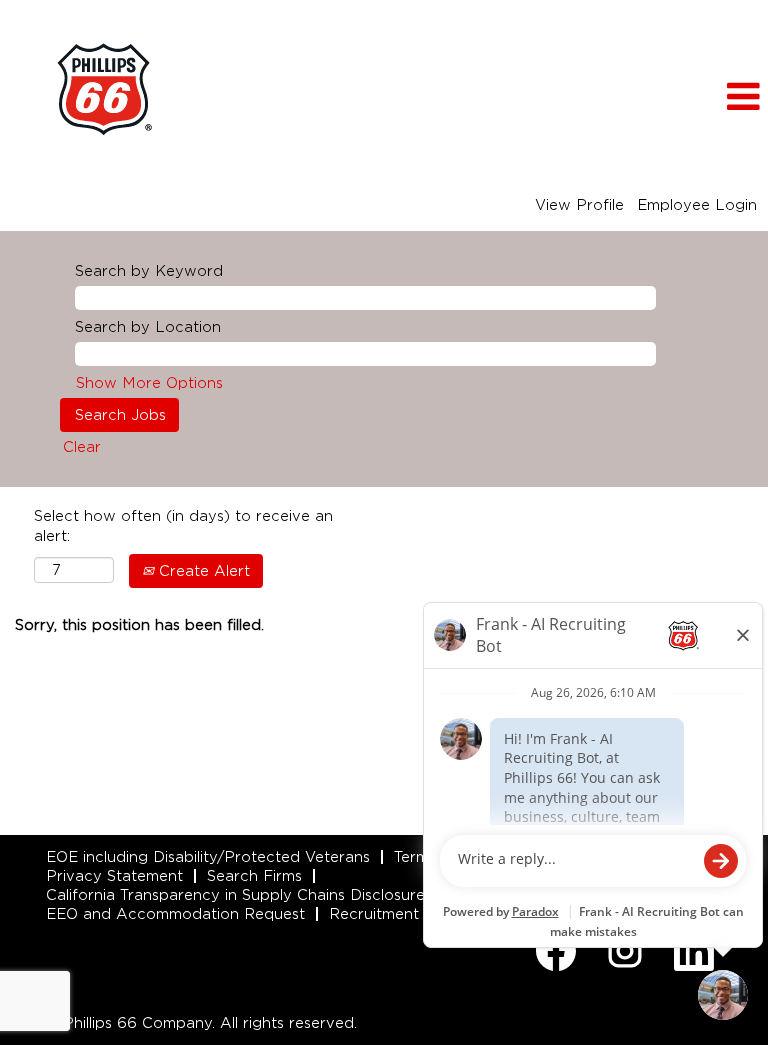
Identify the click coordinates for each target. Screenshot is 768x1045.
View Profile (579, 205)
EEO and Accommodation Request (175, 914)
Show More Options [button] (149, 383)
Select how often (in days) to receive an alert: (183, 526)
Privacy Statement (114, 876)
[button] (640, 97)
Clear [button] (82, 447)
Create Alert (202, 571)
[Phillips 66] (104, 89)
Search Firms (254, 876)
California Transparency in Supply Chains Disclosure (235, 895)
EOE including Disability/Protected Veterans (208, 857)
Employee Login (697, 205)
